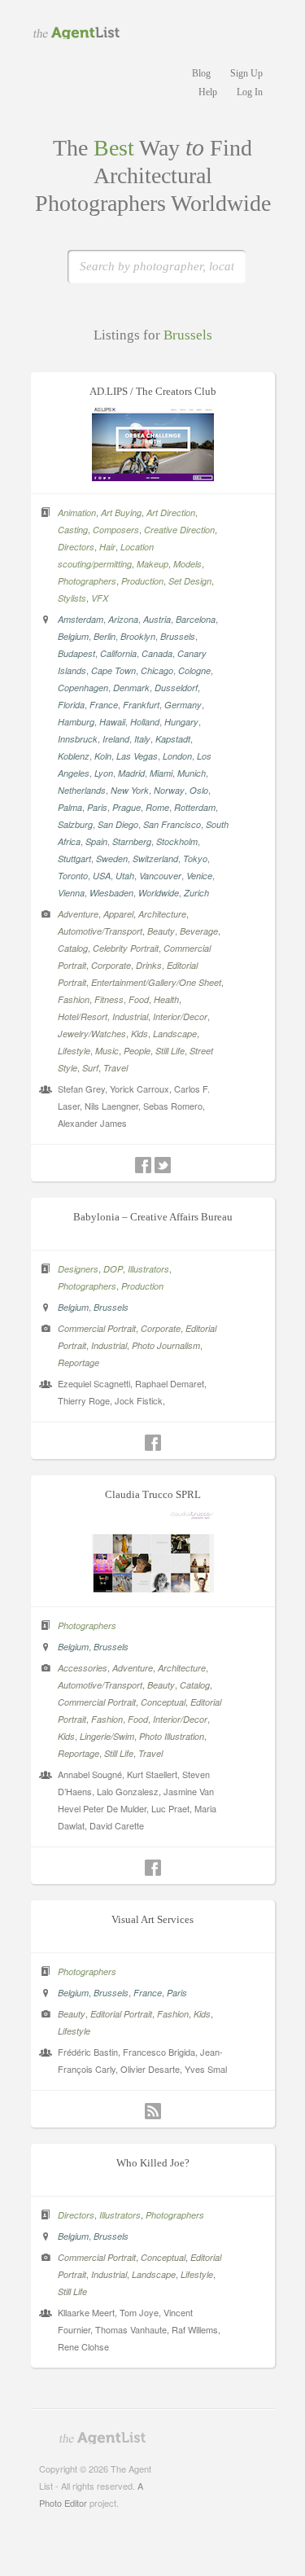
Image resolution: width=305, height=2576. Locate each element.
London (177, 756)
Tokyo (195, 859)
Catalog (73, 948)
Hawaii (112, 722)
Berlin (105, 636)
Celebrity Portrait (126, 948)
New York (130, 790)
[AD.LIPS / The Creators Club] (153, 476)
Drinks (149, 965)
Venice (199, 876)
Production (142, 581)
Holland (145, 722)
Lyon (104, 773)
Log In (250, 92)
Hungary (181, 722)
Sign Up (246, 73)
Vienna (71, 893)
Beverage (199, 931)
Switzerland (155, 859)
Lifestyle (74, 1051)
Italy (142, 739)
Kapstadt (173, 739)
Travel (115, 1068)
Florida (71, 705)
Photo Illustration (172, 1736)
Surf (90, 1068)
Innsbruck (78, 739)
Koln (103, 756)
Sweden (112, 859)
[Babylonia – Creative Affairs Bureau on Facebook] (153, 1443)
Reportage (78, 1362)
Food (139, 999)
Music (107, 1051)
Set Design (190, 581)
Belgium (73, 636)
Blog (201, 73)
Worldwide (159, 893)
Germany (183, 705)
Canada (157, 653)
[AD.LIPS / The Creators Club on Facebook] (143, 1165)
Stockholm (177, 841)
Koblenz (74, 756)
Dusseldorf (176, 688)
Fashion (74, 999)
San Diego (118, 824)
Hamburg (76, 722)
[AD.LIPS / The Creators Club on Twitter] (163, 1165)
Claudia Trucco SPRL (153, 1494)
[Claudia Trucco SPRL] (153, 1589)
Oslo (199, 790)
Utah (125, 876)
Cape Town (113, 670)
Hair (107, 547)
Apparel (118, 914)
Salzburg (75, 824)
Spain (96, 841)
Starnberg (132, 841)
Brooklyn (138, 636)
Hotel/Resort (83, 1016)
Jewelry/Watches (92, 1034)
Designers (78, 1269)
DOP (113, 1269)
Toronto (73, 876)
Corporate (111, 965)
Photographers (87, 581)
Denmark (131, 688)
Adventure (78, 914)
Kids (139, 1034)
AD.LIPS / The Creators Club (153, 391)
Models (187, 564)
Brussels (178, 636)
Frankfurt (141, 705)
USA (102, 876)
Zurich (196, 893)
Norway (169, 790)
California (118, 653)
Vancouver (160, 876)
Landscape (175, 1034)
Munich (192, 773)
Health (166, 999)
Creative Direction (179, 530)
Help (208, 92)
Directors (76, 547)
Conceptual (163, 1702)
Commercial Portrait (97, 1328)
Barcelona (196, 619)
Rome (157, 807)
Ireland (116, 739)
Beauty (161, 931)
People (137, 1051)
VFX (100, 598)
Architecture (162, 914)
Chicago (157, 670)
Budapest (76, 653)
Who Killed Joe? (153, 2163)
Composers (116, 530)
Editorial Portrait (121, 2014)
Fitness (109, 999)
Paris (97, 807)
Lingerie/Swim (107, 1736)
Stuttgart (74, 859)
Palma (70, 807)
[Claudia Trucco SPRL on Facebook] (153, 1868)
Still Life (170, 1051)
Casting (73, 530)
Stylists (72, 598)
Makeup (152, 564)
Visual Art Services (152, 1919)
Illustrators (148, 1269)
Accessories (83, 1668)
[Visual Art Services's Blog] (153, 2111)
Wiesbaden (111, 893)
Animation (77, 513)
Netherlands (82, 790)
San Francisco (172, 824)
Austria (157, 619)
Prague (126, 807)
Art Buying (121, 513)
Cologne (194, 670)
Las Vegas (137, 756)
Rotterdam (195, 807)
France (104, 705)
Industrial (130, 1016)
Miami (161, 773)
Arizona (123, 619)
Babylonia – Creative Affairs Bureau (153, 1217)
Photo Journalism (166, 1345)
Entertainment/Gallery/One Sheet (156, 982)
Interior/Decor (180, 1016)
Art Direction (171, 513)
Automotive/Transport (100, 931)
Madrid (131, 773)
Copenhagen (83, 688)
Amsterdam (81, 619)
